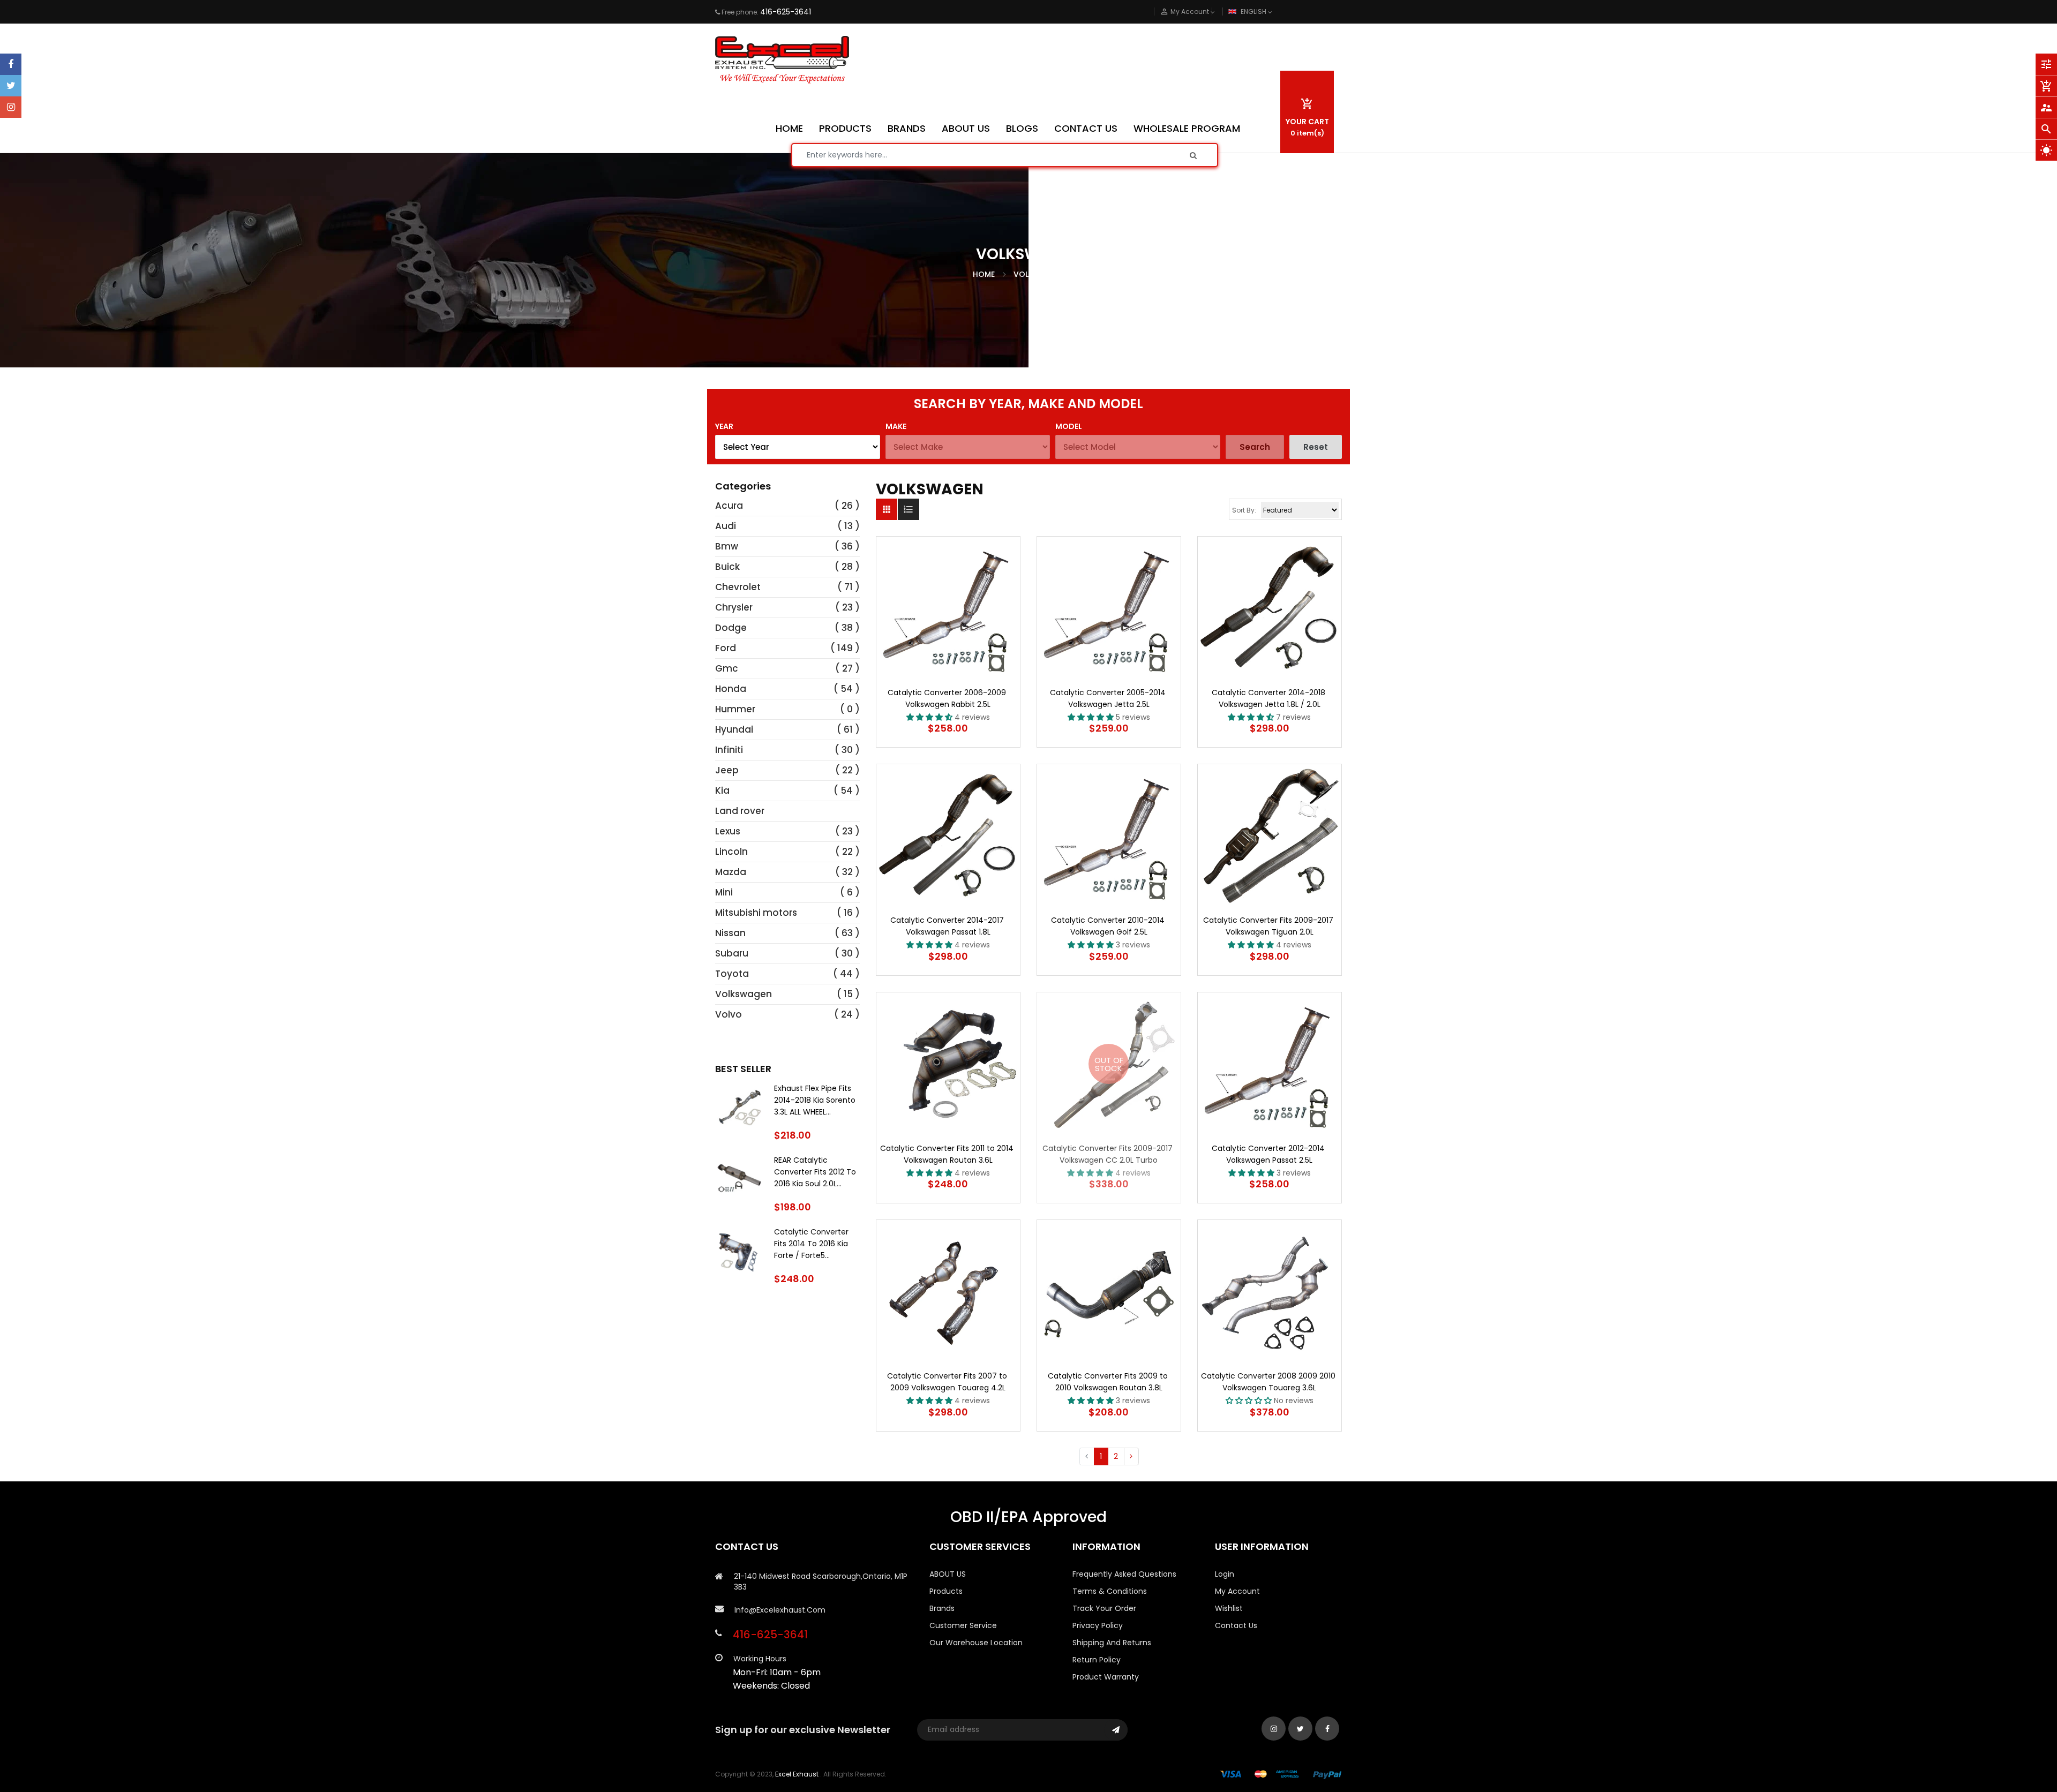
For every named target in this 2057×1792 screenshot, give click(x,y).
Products (946, 1591)
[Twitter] (11, 86)
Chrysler (734, 607)
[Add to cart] (948, 642)
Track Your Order (1104, 1608)
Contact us (1236, 1625)
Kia (722, 790)
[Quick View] (980, 642)
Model (1069, 426)
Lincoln (731, 852)
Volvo (729, 1014)
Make (896, 426)
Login (1225, 1574)
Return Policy (1097, 1660)
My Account (1237, 1591)
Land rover (740, 811)
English (1254, 12)
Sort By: (1244, 510)
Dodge (731, 628)
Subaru (732, 953)
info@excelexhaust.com (780, 1610)
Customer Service (963, 1625)
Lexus (728, 831)
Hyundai (734, 729)
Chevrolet (738, 587)
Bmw (727, 546)
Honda (731, 689)
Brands (942, 1608)
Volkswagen (744, 994)
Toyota (732, 974)
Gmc (727, 668)
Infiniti (729, 750)
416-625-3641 (786, 12)
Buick (727, 567)
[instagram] (11, 107)
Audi (726, 526)
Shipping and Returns (1112, 1643)
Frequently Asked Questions (1124, 1574)
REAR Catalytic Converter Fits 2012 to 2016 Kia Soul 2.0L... (815, 1172)
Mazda (731, 872)
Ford (726, 648)
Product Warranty (1106, 1677)
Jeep (727, 770)
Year (724, 426)
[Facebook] (11, 64)
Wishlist (1229, 1608)
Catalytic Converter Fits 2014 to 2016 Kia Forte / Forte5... (811, 1244)
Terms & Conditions (1110, 1591)
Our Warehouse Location (976, 1643)
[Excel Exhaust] (1281, 1774)
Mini (724, 892)
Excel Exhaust (797, 1774)
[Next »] (1131, 1457)
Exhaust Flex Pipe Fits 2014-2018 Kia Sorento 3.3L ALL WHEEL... (815, 1100)
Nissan (730, 933)
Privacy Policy (1098, 1625)
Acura (729, 506)
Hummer (735, 709)
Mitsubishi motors (756, 913)
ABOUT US (948, 1574)
